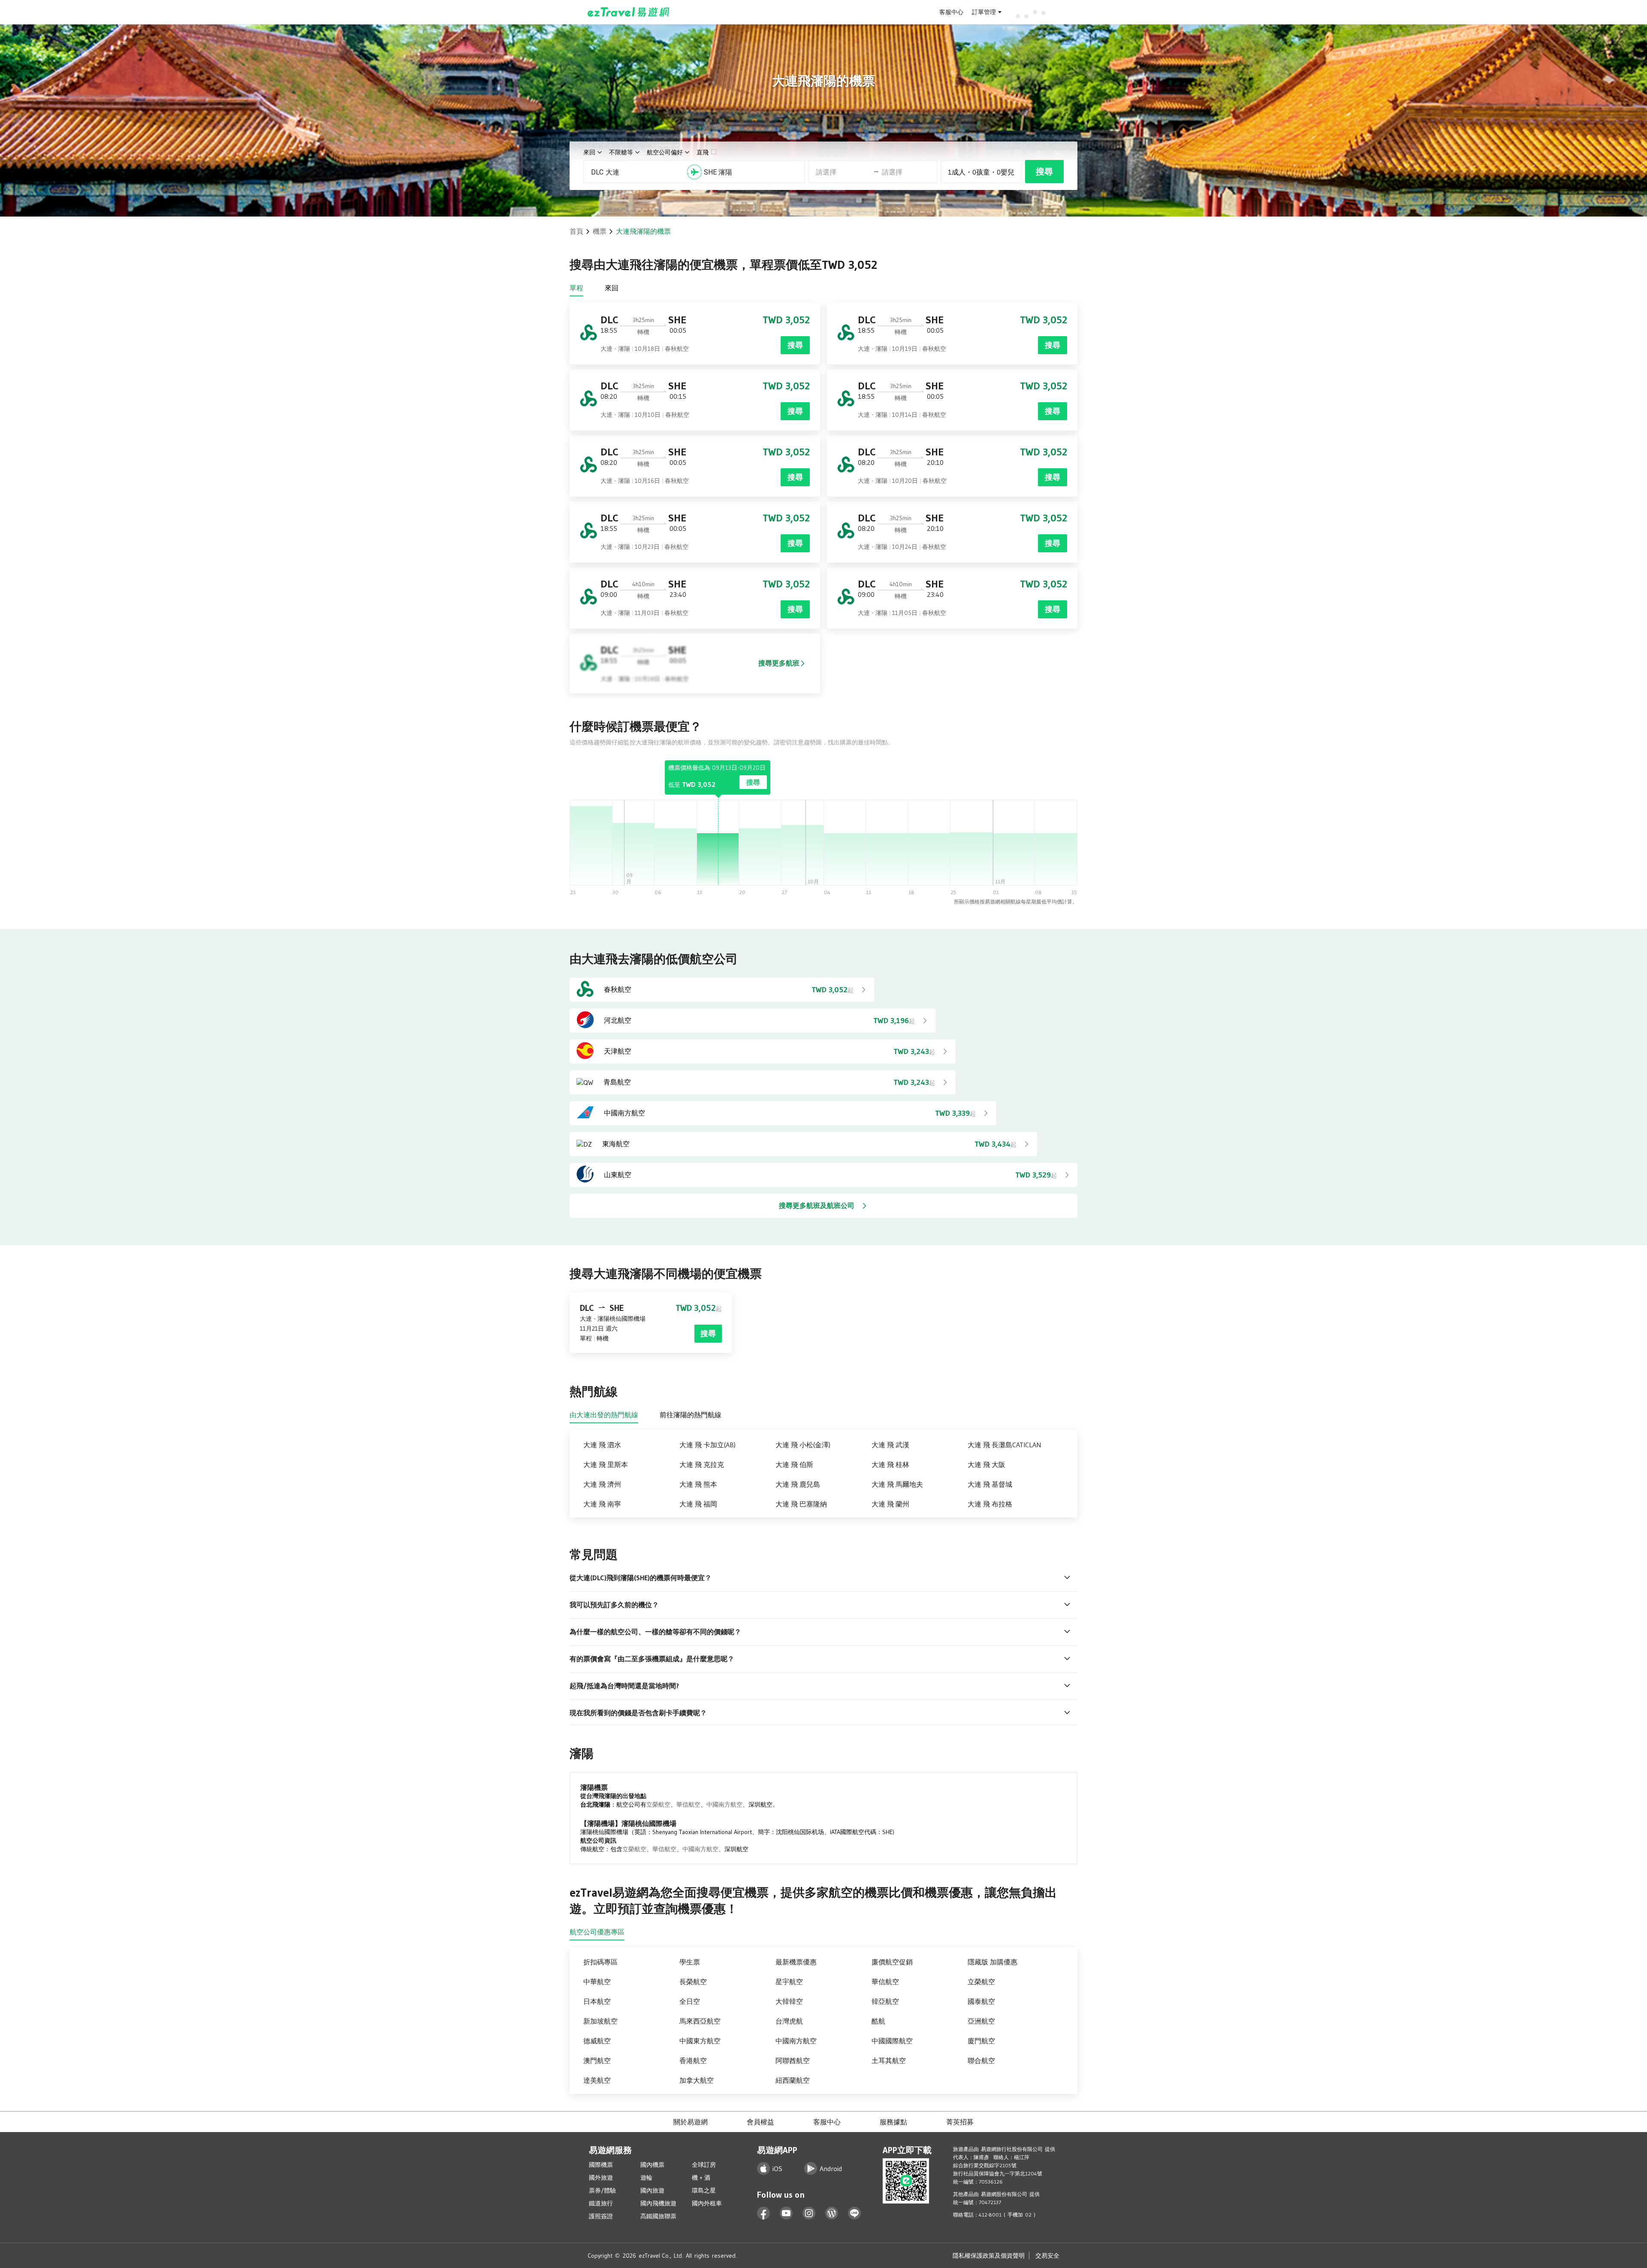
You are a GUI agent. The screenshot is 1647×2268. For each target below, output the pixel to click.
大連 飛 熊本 (698, 1484)
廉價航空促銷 (892, 1962)
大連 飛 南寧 (602, 1504)
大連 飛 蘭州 (890, 1504)
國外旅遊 (601, 2178)
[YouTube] (786, 2213)
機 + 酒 (701, 2178)
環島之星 (704, 2190)
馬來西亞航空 (700, 2021)
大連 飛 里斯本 (606, 1464)
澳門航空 (597, 2060)
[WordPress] (832, 2213)
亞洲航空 (981, 2021)
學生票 (690, 1962)
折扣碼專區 (600, 1962)
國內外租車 (707, 2203)
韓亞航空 (885, 2001)
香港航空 (693, 2060)
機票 (600, 231)
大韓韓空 (789, 2001)
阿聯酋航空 (793, 2060)
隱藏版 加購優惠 (992, 1962)
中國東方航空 (700, 2041)
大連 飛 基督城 (990, 1484)
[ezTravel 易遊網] (629, 12)
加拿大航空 (697, 2080)
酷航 (878, 2021)
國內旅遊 (652, 2190)
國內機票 (652, 2165)
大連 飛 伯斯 (794, 1464)
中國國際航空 (892, 2041)
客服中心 (951, 12)
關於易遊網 (691, 2122)
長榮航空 (693, 1982)
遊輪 (646, 2178)
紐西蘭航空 (793, 2080)
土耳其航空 (889, 2060)
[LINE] (855, 2213)
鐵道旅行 (601, 2203)
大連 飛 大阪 (986, 1464)
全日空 (690, 2001)
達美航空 (597, 2080)
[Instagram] (809, 2213)
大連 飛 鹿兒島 (798, 1484)
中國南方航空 (724, 1804)
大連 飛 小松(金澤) (803, 1445)
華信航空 (688, 1804)
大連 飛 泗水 (602, 1445)
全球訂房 (704, 2165)
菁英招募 (960, 2122)
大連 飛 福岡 (698, 1504)
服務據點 (893, 2122)
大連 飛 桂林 (890, 1464)
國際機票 (601, 2165)
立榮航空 (658, 1804)
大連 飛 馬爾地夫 (897, 1484)
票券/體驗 (602, 2190)
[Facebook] (764, 2213)
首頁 (576, 231)
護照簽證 (601, 2216)
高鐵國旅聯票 (658, 2216)
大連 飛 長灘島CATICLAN (1004, 1445)
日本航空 (597, 2001)
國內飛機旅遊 (658, 2203)
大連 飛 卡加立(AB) (707, 1445)
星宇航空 (789, 1982)
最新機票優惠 (796, 1962)
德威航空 (597, 2041)
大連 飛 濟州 (602, 1484)
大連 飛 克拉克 (702, 1464)
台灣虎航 (789, 2021)
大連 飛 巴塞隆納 (801, 1504)
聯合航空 (981, 2060)
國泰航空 (981, 2001)
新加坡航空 (600, 2021)
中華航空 (597, 1982)
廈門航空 (981, 2041)
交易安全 (1047, 2256)
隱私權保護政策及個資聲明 (989, 2256)
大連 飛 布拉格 (990, 1504)
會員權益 (760, 2122)
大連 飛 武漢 (890, 1445)
